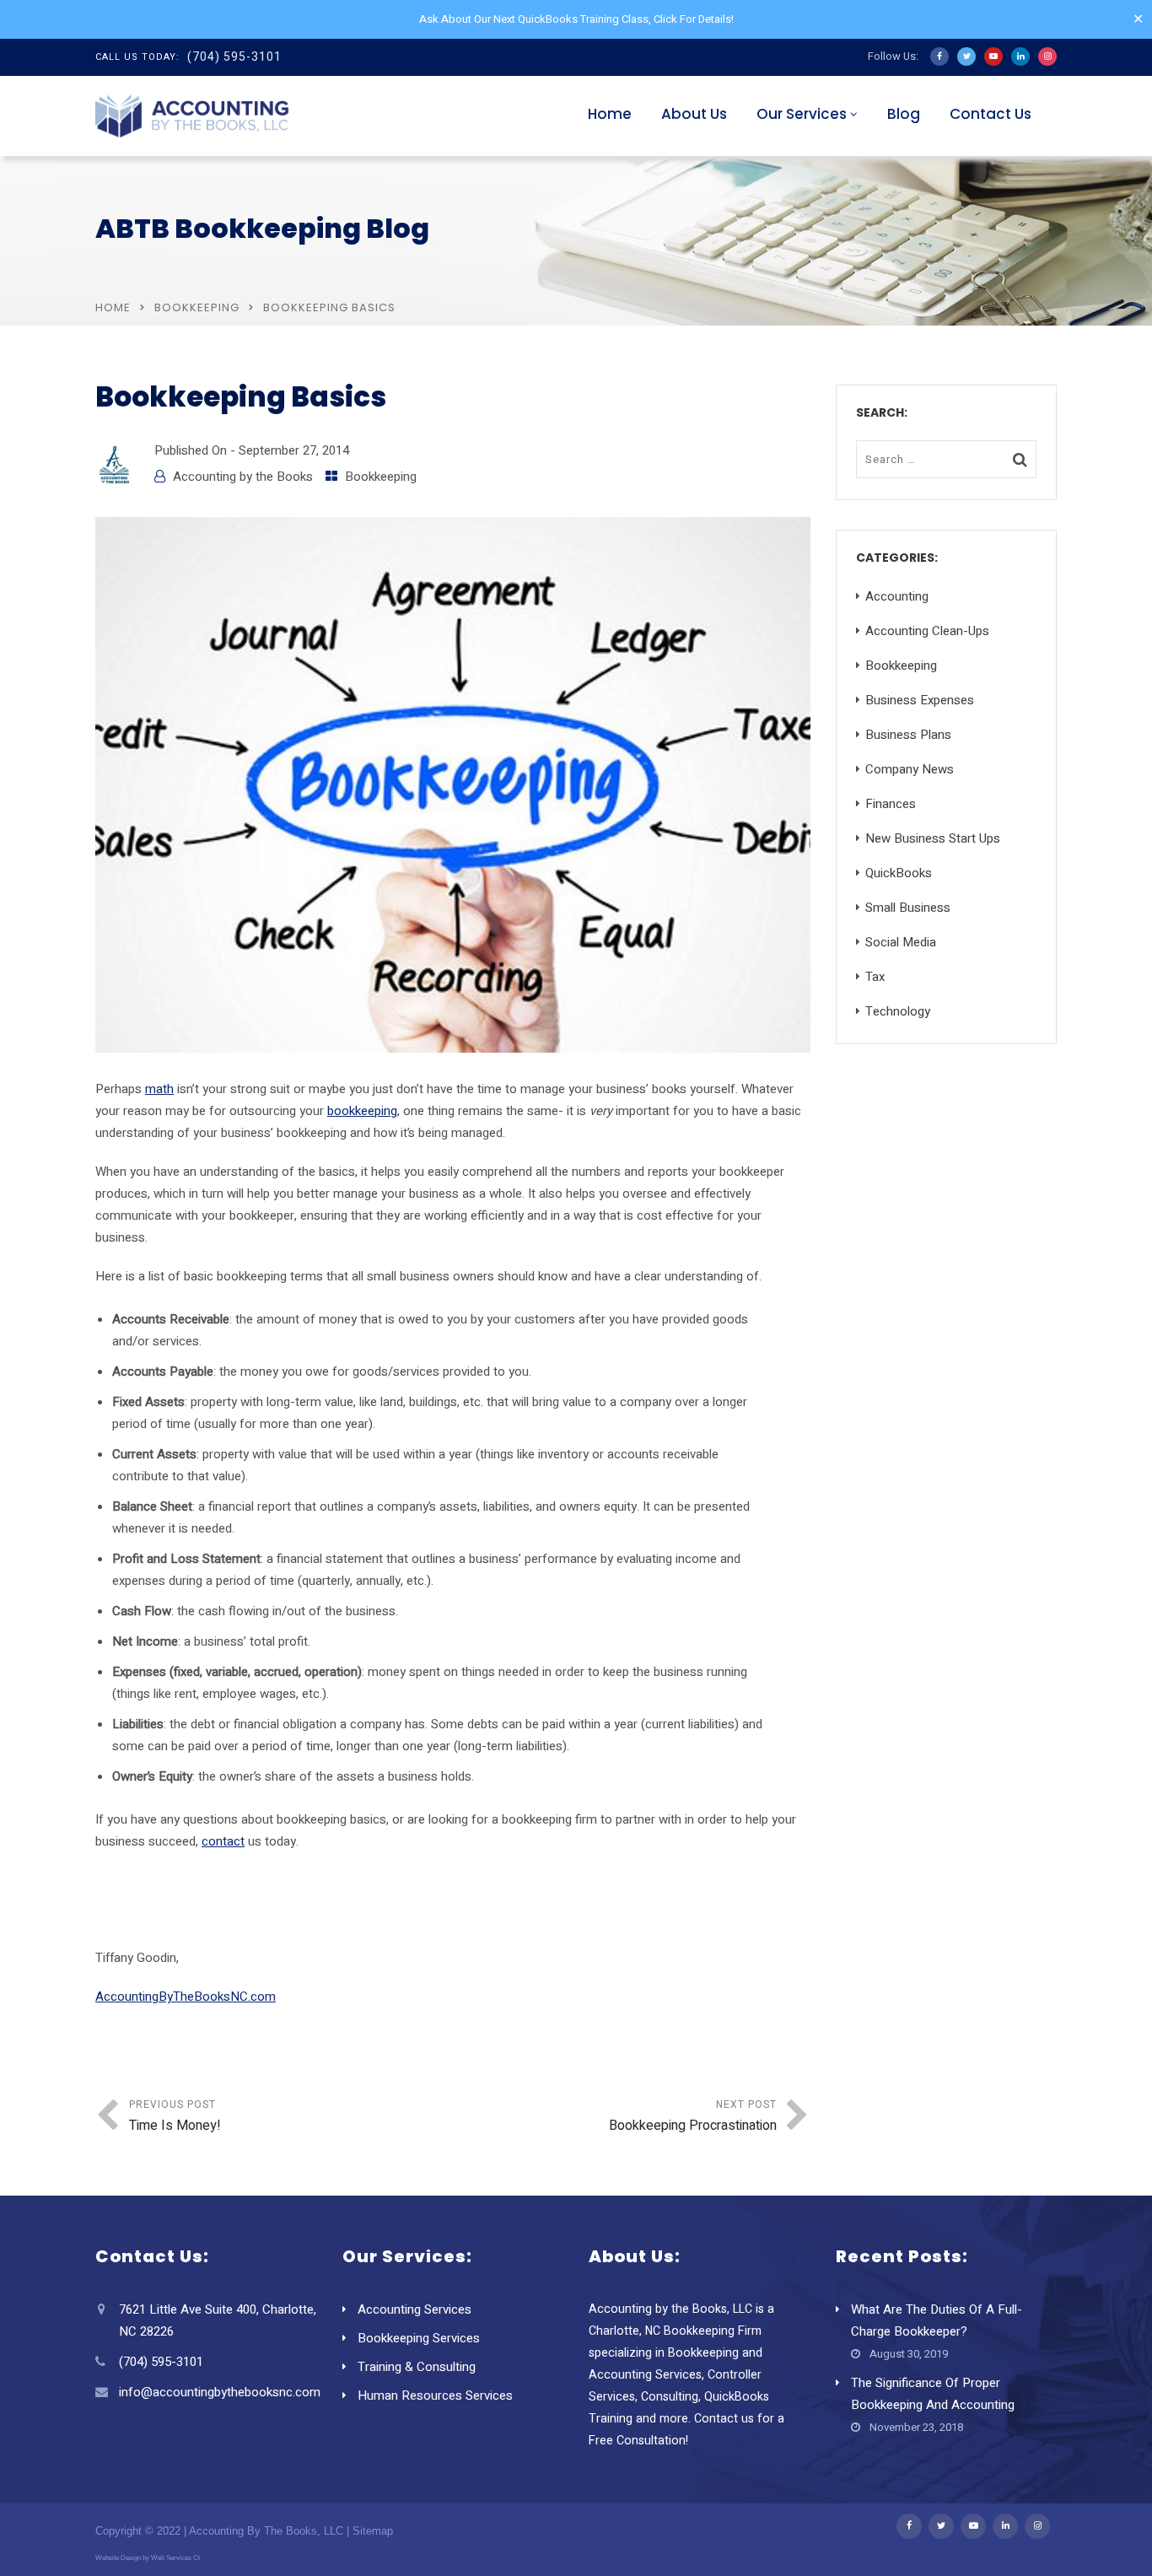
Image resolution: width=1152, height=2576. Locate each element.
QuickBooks (899, 873)
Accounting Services (415, 2309)
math (159, 1089)
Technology (898, 1011)
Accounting (897, 596)
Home (610, 114)
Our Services (802, 114)
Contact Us (991, 114)
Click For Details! (694, 19)
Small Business (908, 908)
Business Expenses (920, 700)
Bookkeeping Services (419, 2338)
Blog (904, 114)
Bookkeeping (197, 307)
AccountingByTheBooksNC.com (186, 1997)
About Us (694, 114)
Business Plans (908, 735)
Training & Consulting (417, 2367)
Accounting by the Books (243, 477)
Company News (910, 769)
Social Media (901, 942)
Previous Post (175, 2116)
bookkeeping (362, 1111)
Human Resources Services (435, 2395)
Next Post (693, 2116)
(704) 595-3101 (234, 57)
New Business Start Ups (933, 838)
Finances (891, 804)
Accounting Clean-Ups (927, 631)
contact (223, 1841)
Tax (875, 977)
